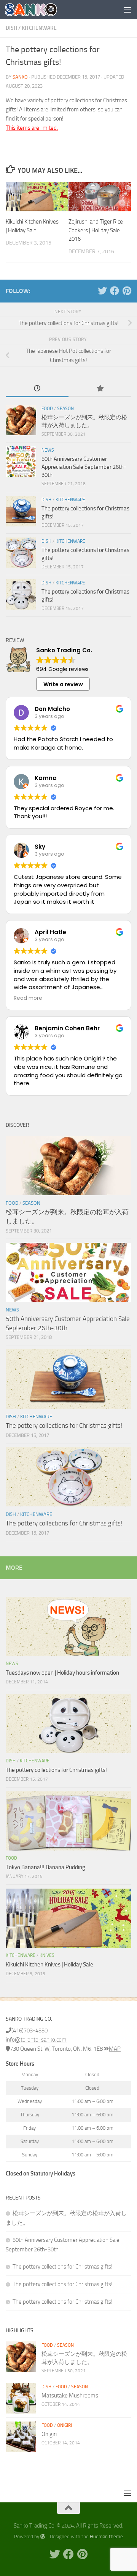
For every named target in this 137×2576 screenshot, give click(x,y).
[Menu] (127, 10)
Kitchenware (39, 28)
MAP (115, 2049)
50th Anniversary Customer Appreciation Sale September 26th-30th (84, 467)
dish (11, 28)
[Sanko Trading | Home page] (40, 10)
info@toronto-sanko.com (36, 2040)
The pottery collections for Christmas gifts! (64, 1426)
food (47, 409)
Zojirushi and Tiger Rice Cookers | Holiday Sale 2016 (96, 230)
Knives (47, 1955)
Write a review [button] (63, 684)
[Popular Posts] (100, 389)
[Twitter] (102, 291)
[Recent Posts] (37, 389)
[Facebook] (115, 291)
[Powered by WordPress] (43, 2537)
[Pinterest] (127, 291)
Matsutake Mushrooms (70, 2396)
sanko (20, 77)
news (48, 450)
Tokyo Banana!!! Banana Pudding (45, 1867)
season (65, 409)
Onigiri (65, 2425)
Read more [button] (28, 998)
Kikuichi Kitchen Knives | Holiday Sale (49, 1965)
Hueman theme (106, 2537)
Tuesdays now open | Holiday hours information (62, 1673)
